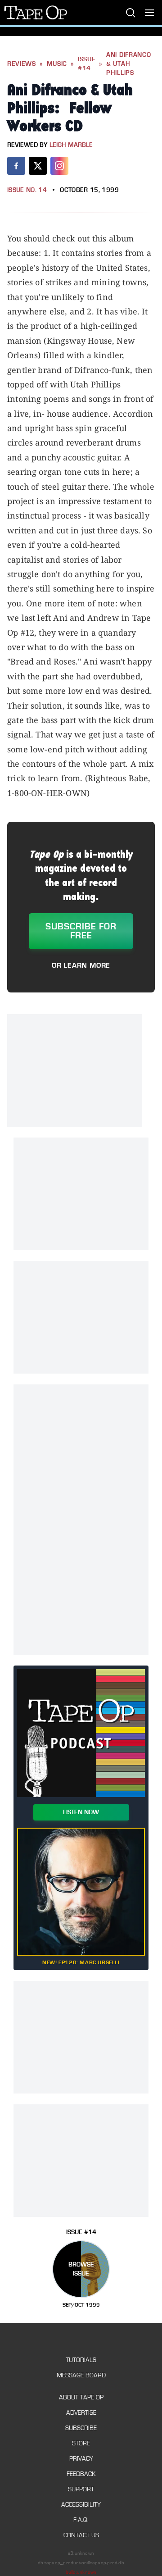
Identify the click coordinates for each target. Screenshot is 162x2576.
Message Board (81, 2375)
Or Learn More (81, 965)
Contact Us (81, 2535)
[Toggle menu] (149, 13)
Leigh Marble (71, 145)
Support (81, 2489)
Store (81, 2443)
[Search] (130, 13)
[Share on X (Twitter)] (38, 166)
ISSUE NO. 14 (27, 190)
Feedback (81, 2474)
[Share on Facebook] (16, 166)
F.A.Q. (81, 2520)
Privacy (81, 2459)
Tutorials (81, 2360)
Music (57, 64)
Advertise (81, 2413)
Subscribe (81, 2428)
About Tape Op (81, 2397)
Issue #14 (87, 64)
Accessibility (81, 2505)
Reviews (22, 64)
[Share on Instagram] (59, 166)
